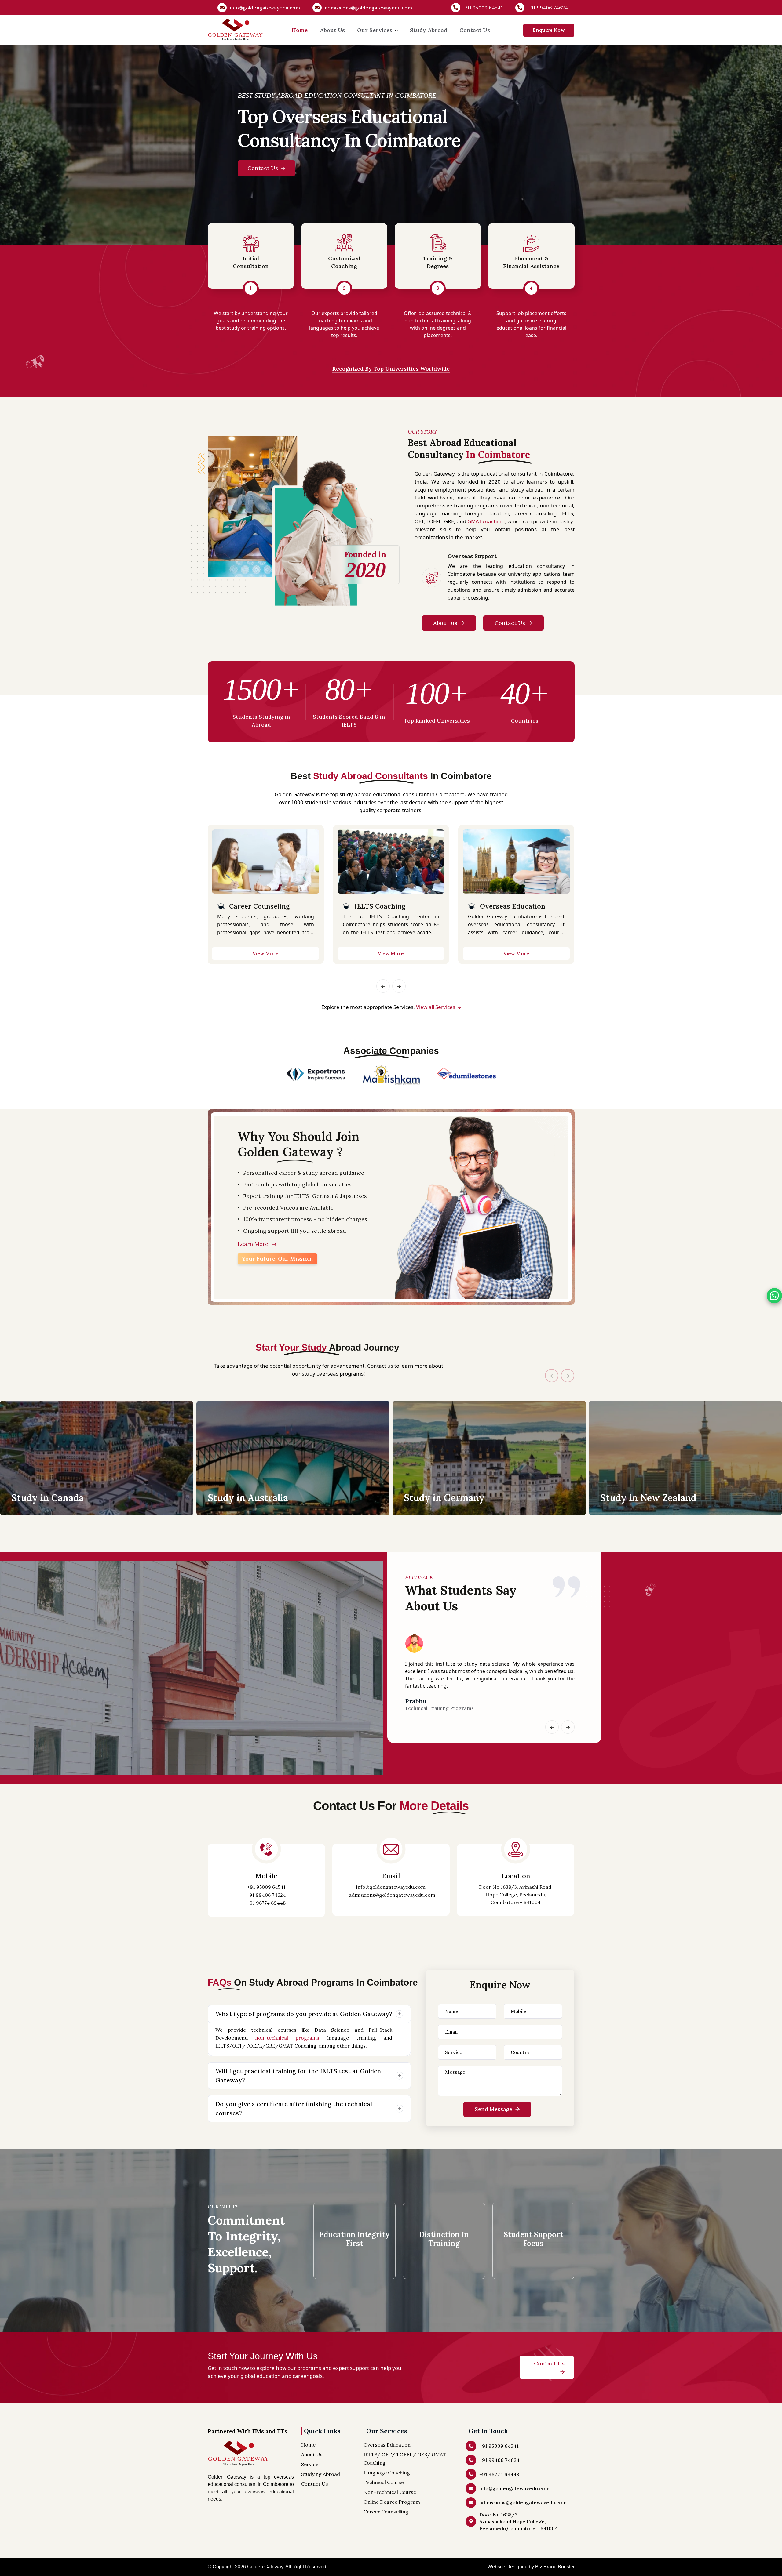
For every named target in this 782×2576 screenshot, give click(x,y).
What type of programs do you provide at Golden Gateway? (304, 2014)
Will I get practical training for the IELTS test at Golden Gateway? (298, 2075)
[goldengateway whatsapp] (774, 1296)
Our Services (375, 30)
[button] (383, 986)
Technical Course (384, 2482)
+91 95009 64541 (483, 8)
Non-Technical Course (390, 2492)
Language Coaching (387, 2473)
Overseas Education (262, 906)
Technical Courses (510, 906)
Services (311, 2464)
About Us (332, 30)
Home (300, 30)
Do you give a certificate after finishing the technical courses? (294, 2108)
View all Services (436, 1007)
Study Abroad (429, 30)
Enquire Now (549, 30)
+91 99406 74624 (548, 8)
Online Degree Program (393, 906)
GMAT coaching (486, 521)
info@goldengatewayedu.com (265, 8)
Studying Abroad (321, 2474)
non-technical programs (287, 2038)
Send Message (494, 2109)
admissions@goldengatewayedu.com (368, 8)
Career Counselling (386, 2512)
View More (266, 953)
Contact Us (475, 30)
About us (446, 623)
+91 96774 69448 (266, 1903)
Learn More (254, 1244)
